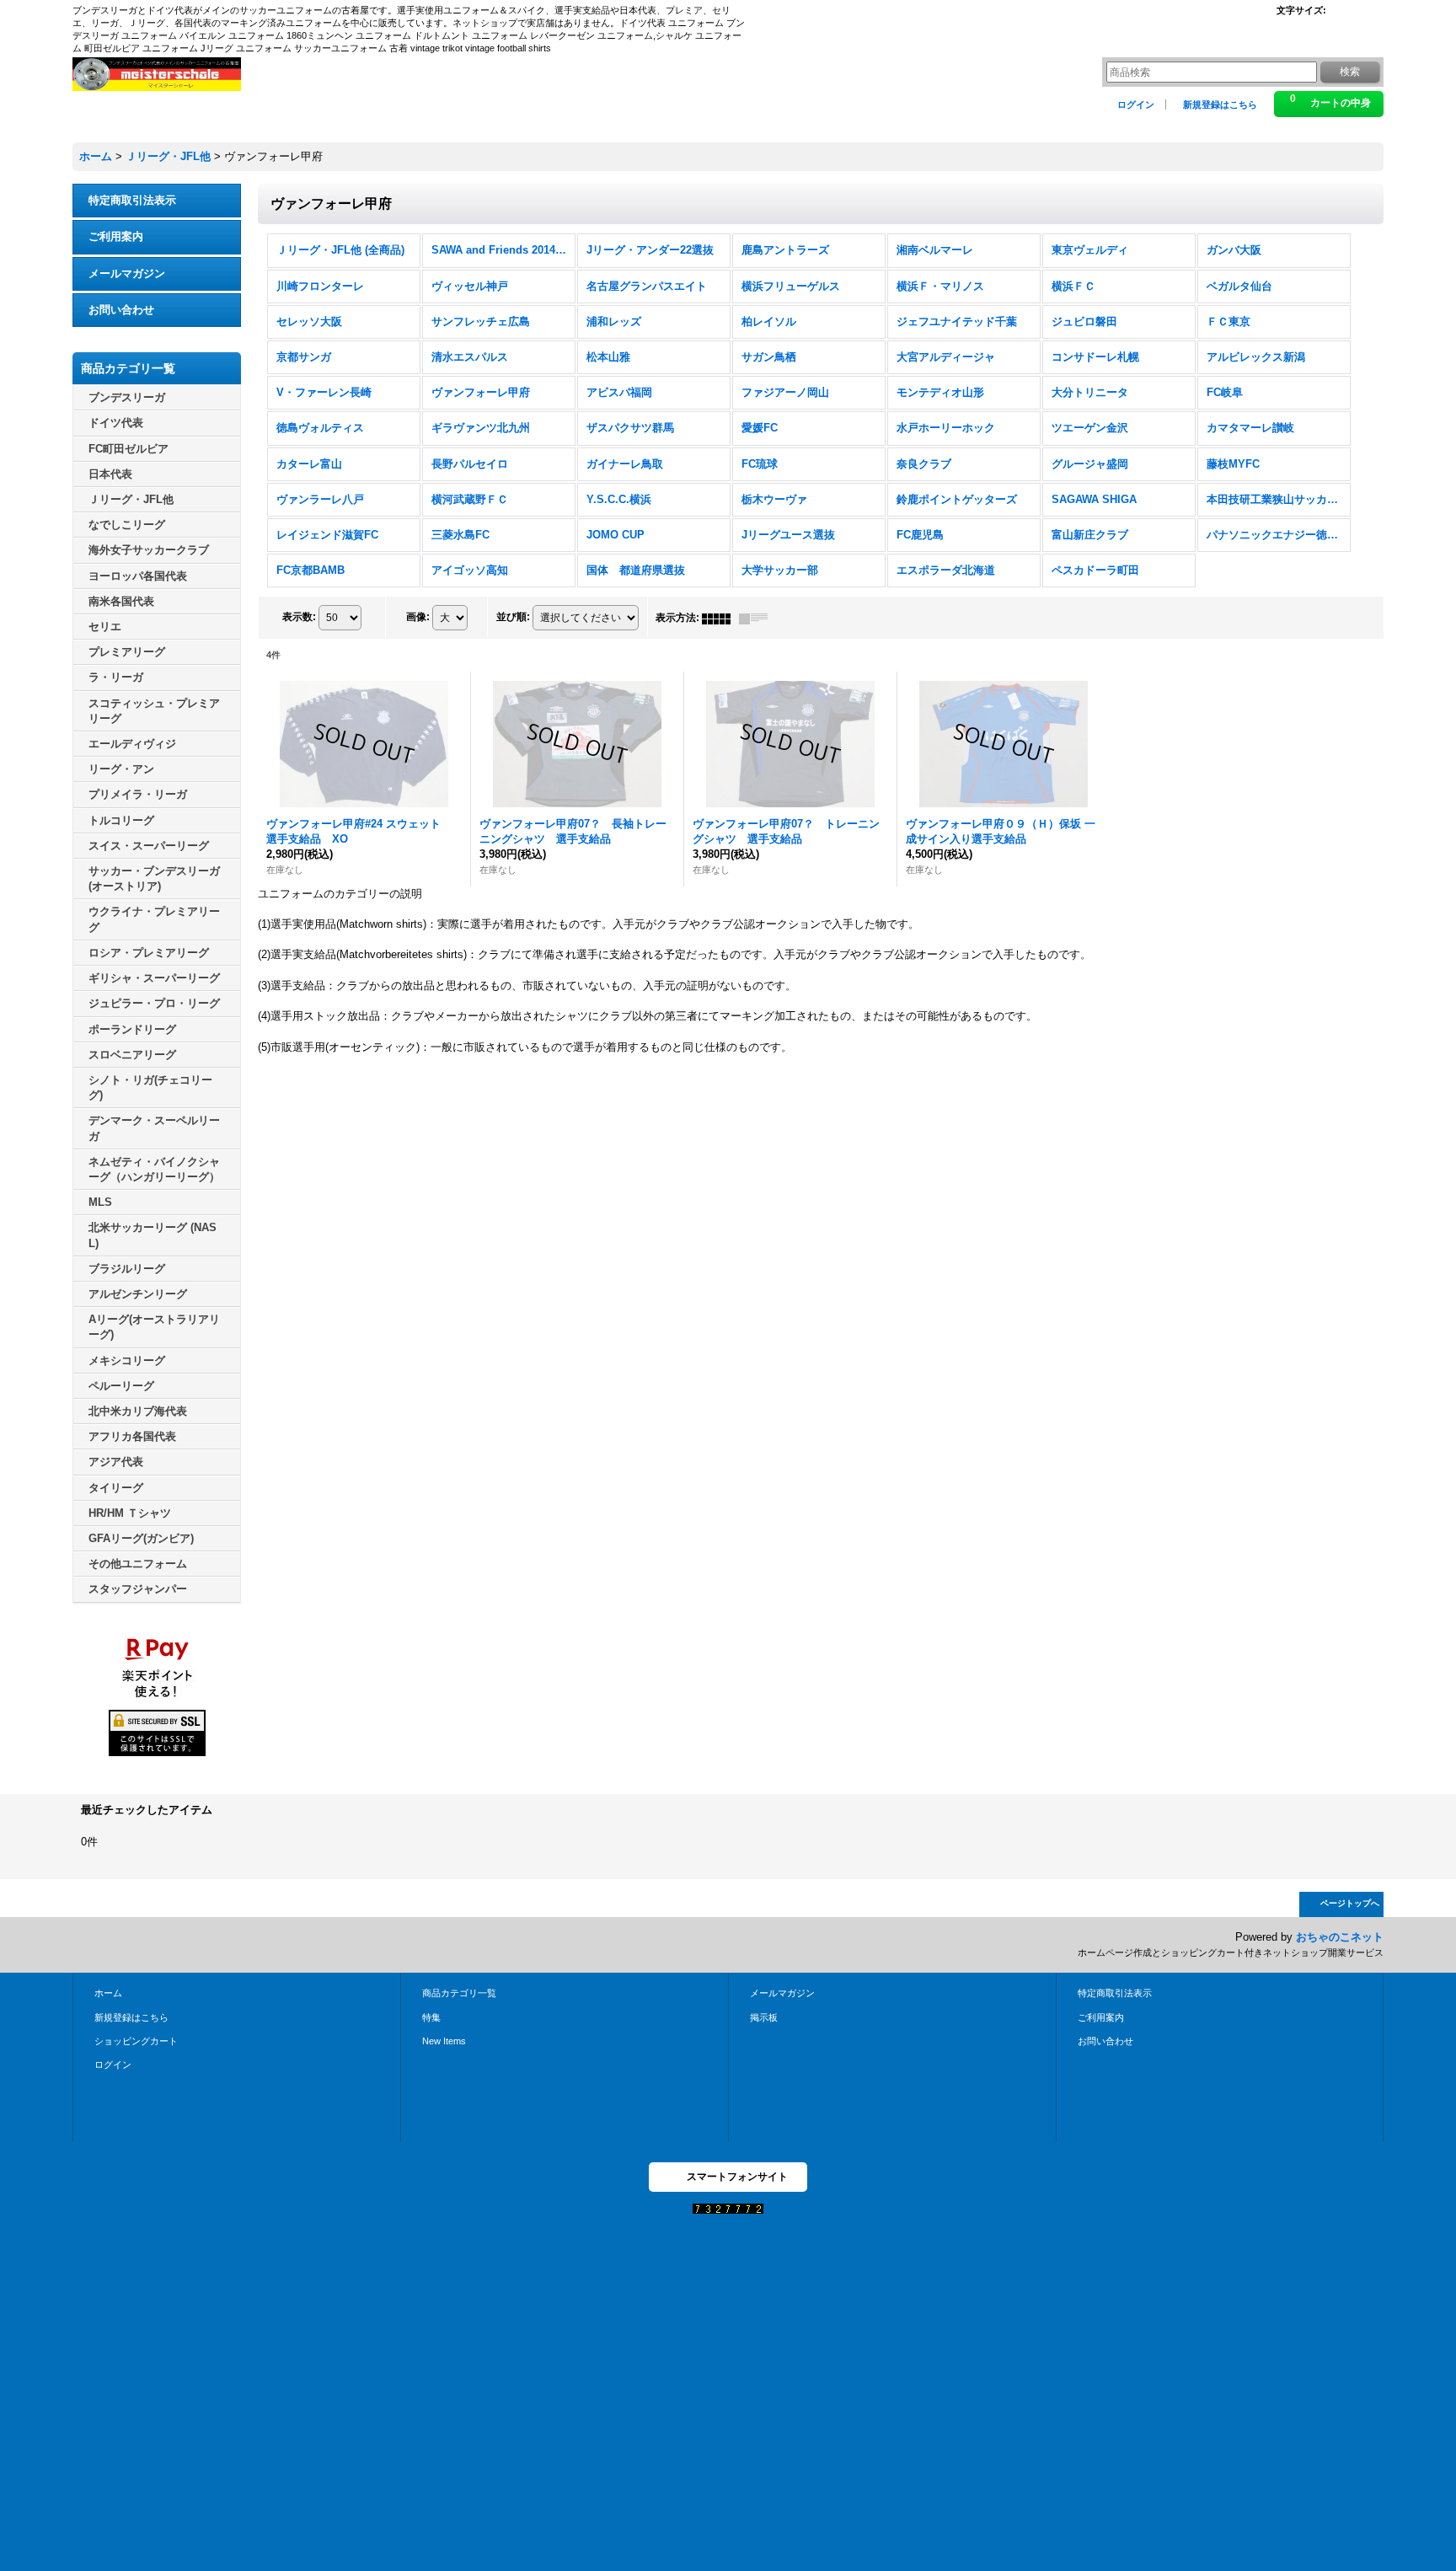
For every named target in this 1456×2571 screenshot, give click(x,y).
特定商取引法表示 (132, 200)
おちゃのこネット (1340, 1937)
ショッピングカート (136, 2041)
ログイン (1136, 104)
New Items (444, 2041)
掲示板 (764, 2017)
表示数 (299, 618)
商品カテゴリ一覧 (459, 1993)
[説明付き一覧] (757, 618)
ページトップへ (1350, 1903)
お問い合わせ (121, 310)
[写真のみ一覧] (720, 618)
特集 (431, 2017)
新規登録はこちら (1220, 104)
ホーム (108, 1993)
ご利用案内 (116, 236)
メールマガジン (127, 273)
